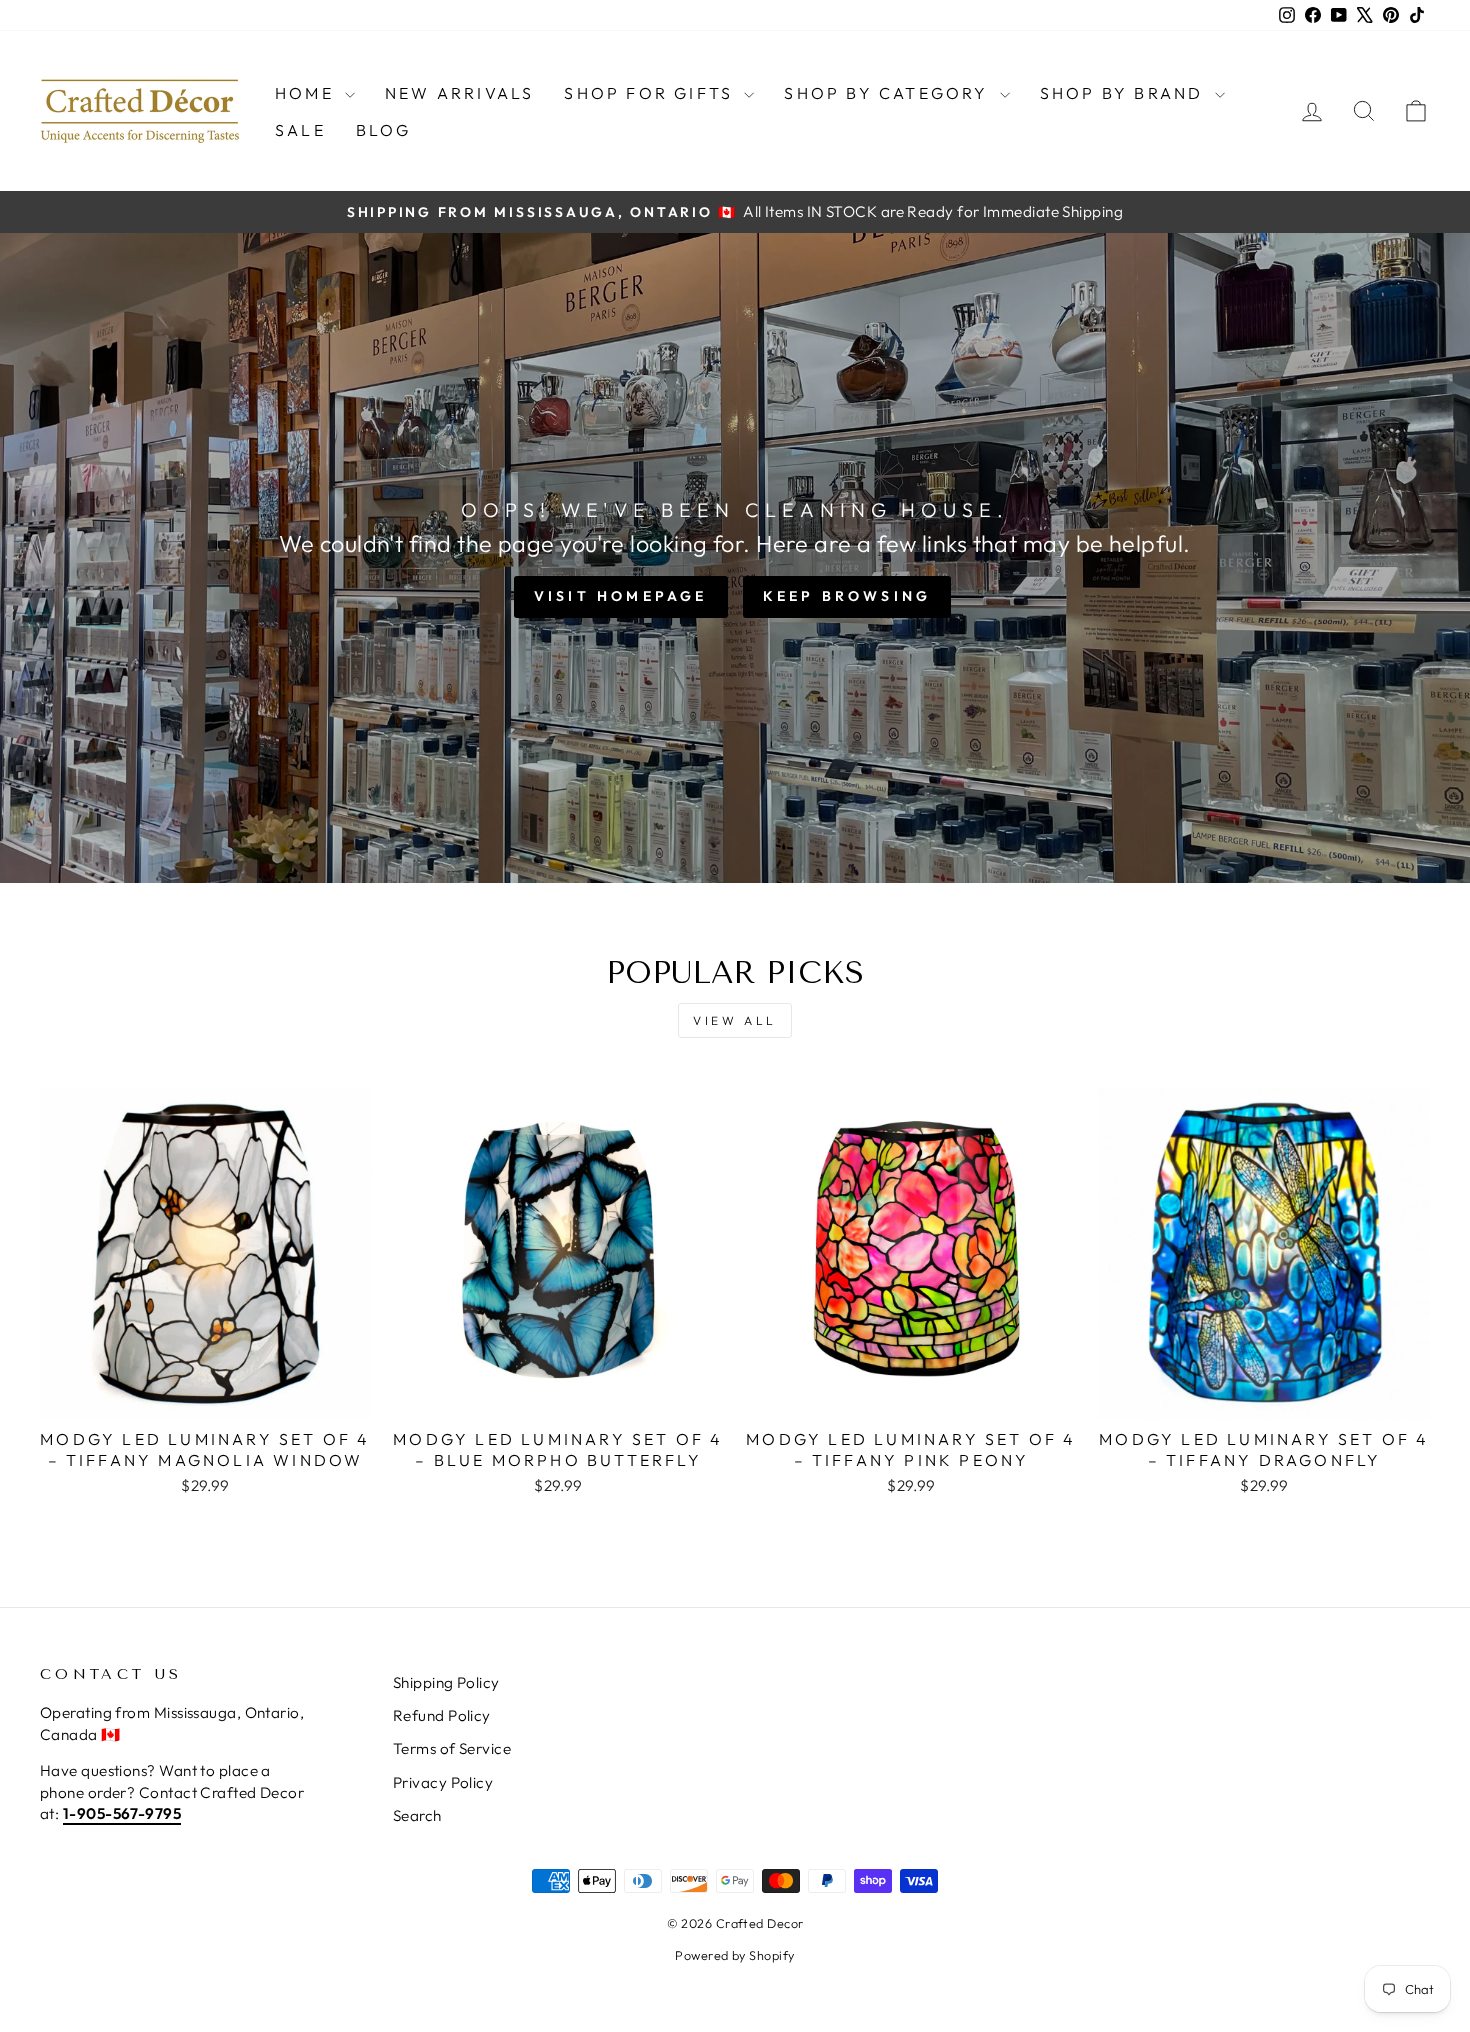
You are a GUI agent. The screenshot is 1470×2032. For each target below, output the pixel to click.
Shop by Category (889, 93)
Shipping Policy (446, 1682)
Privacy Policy (443, 1782)
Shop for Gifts (651, 93)
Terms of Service (452, 1748)
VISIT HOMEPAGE (621, 596)
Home (307, 93)
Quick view (205, 1395)
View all (735, 1020)
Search (417, 1815)
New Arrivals (459, 93)
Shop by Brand (1125, 93)
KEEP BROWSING (847, 596)
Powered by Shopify (734, 1955)
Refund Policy (442, 1715)
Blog (384, 130)
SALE (300, 130)
